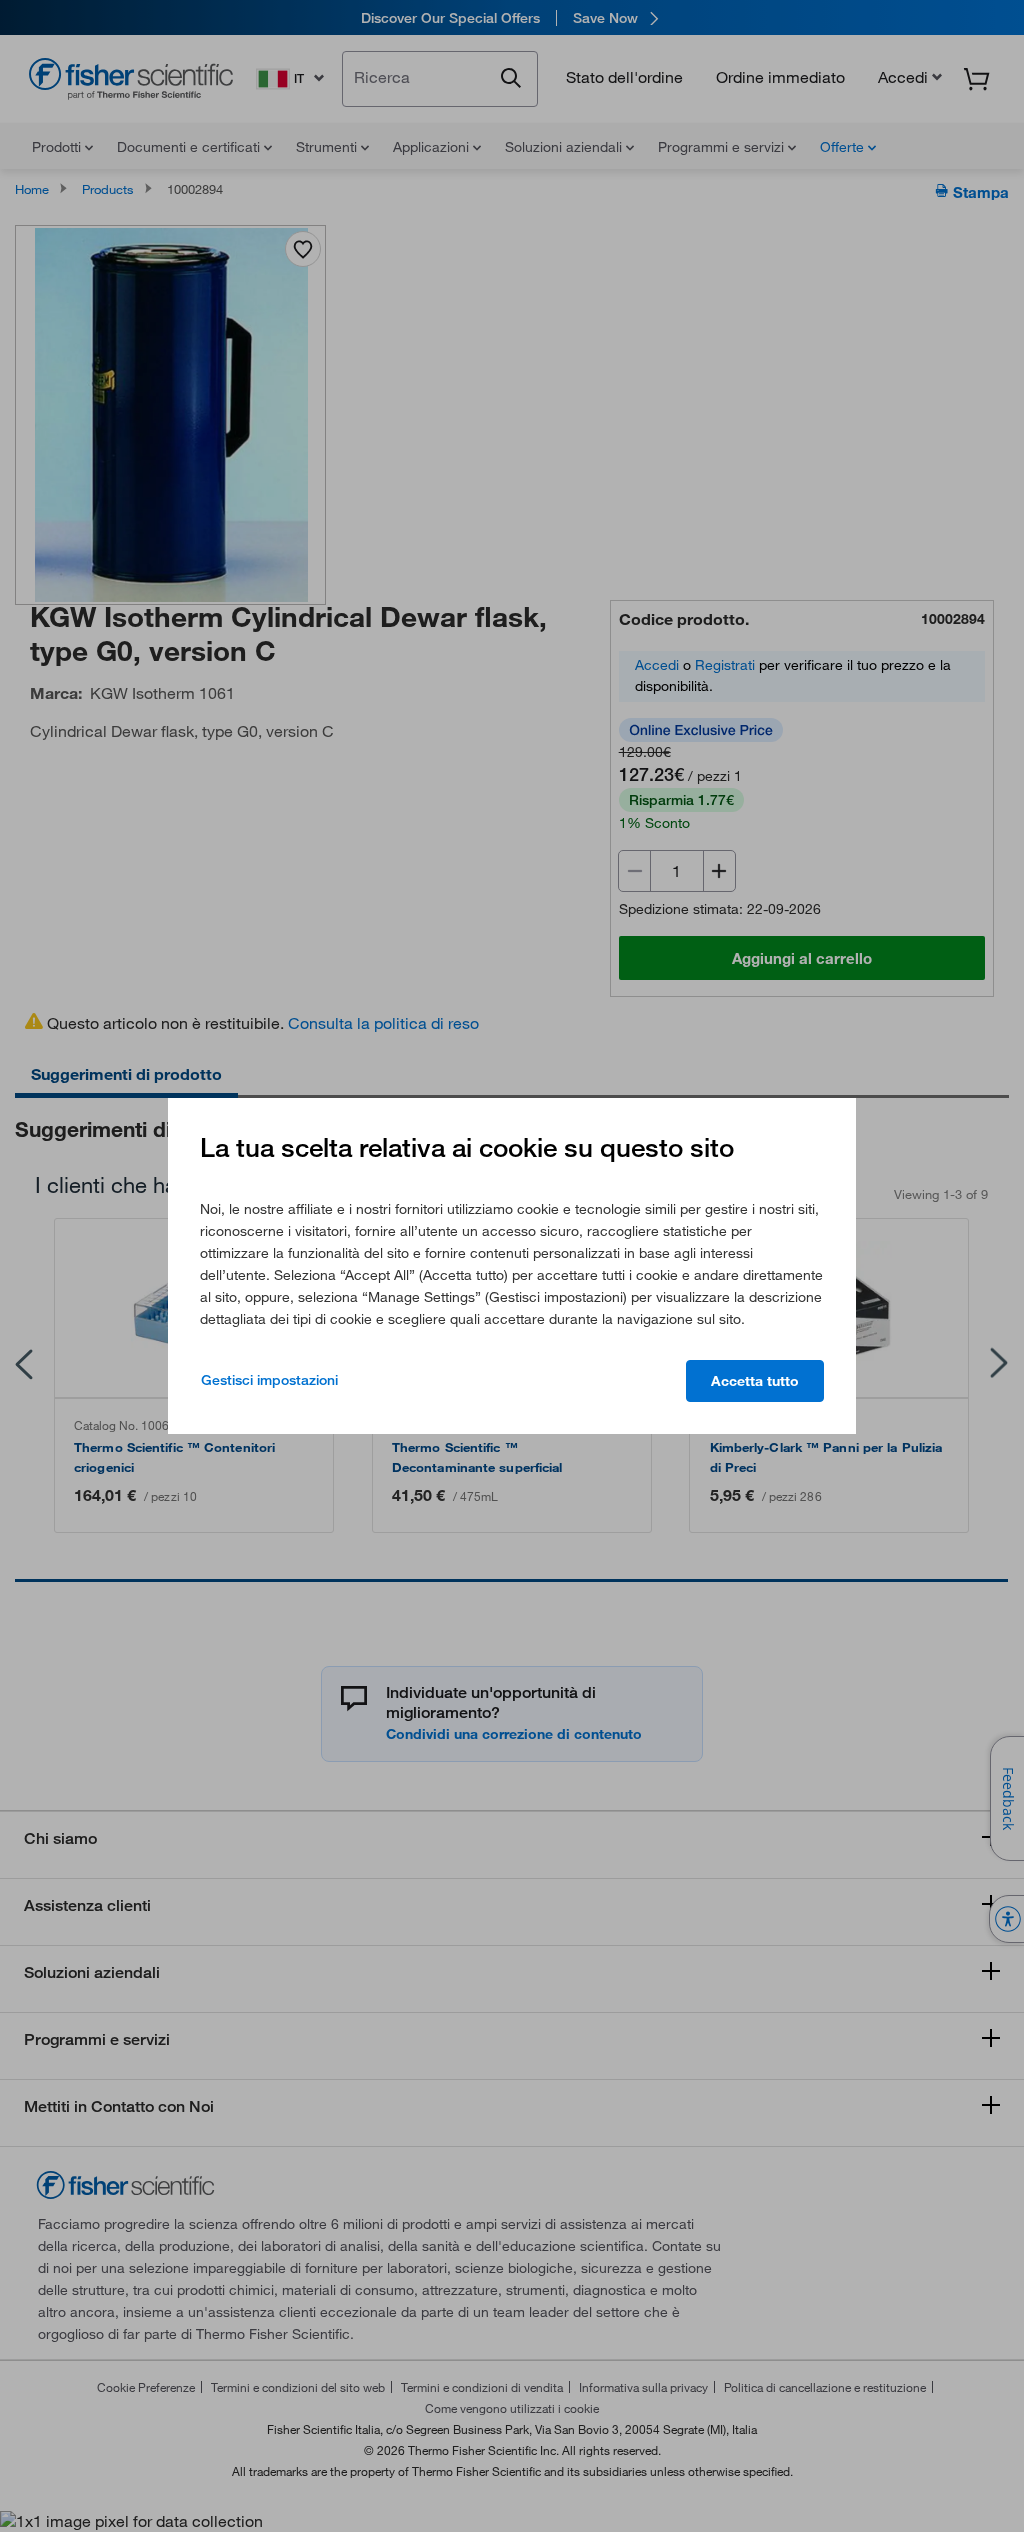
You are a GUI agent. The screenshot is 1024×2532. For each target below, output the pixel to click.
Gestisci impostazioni (269, 1380)
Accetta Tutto (755, 1381)
